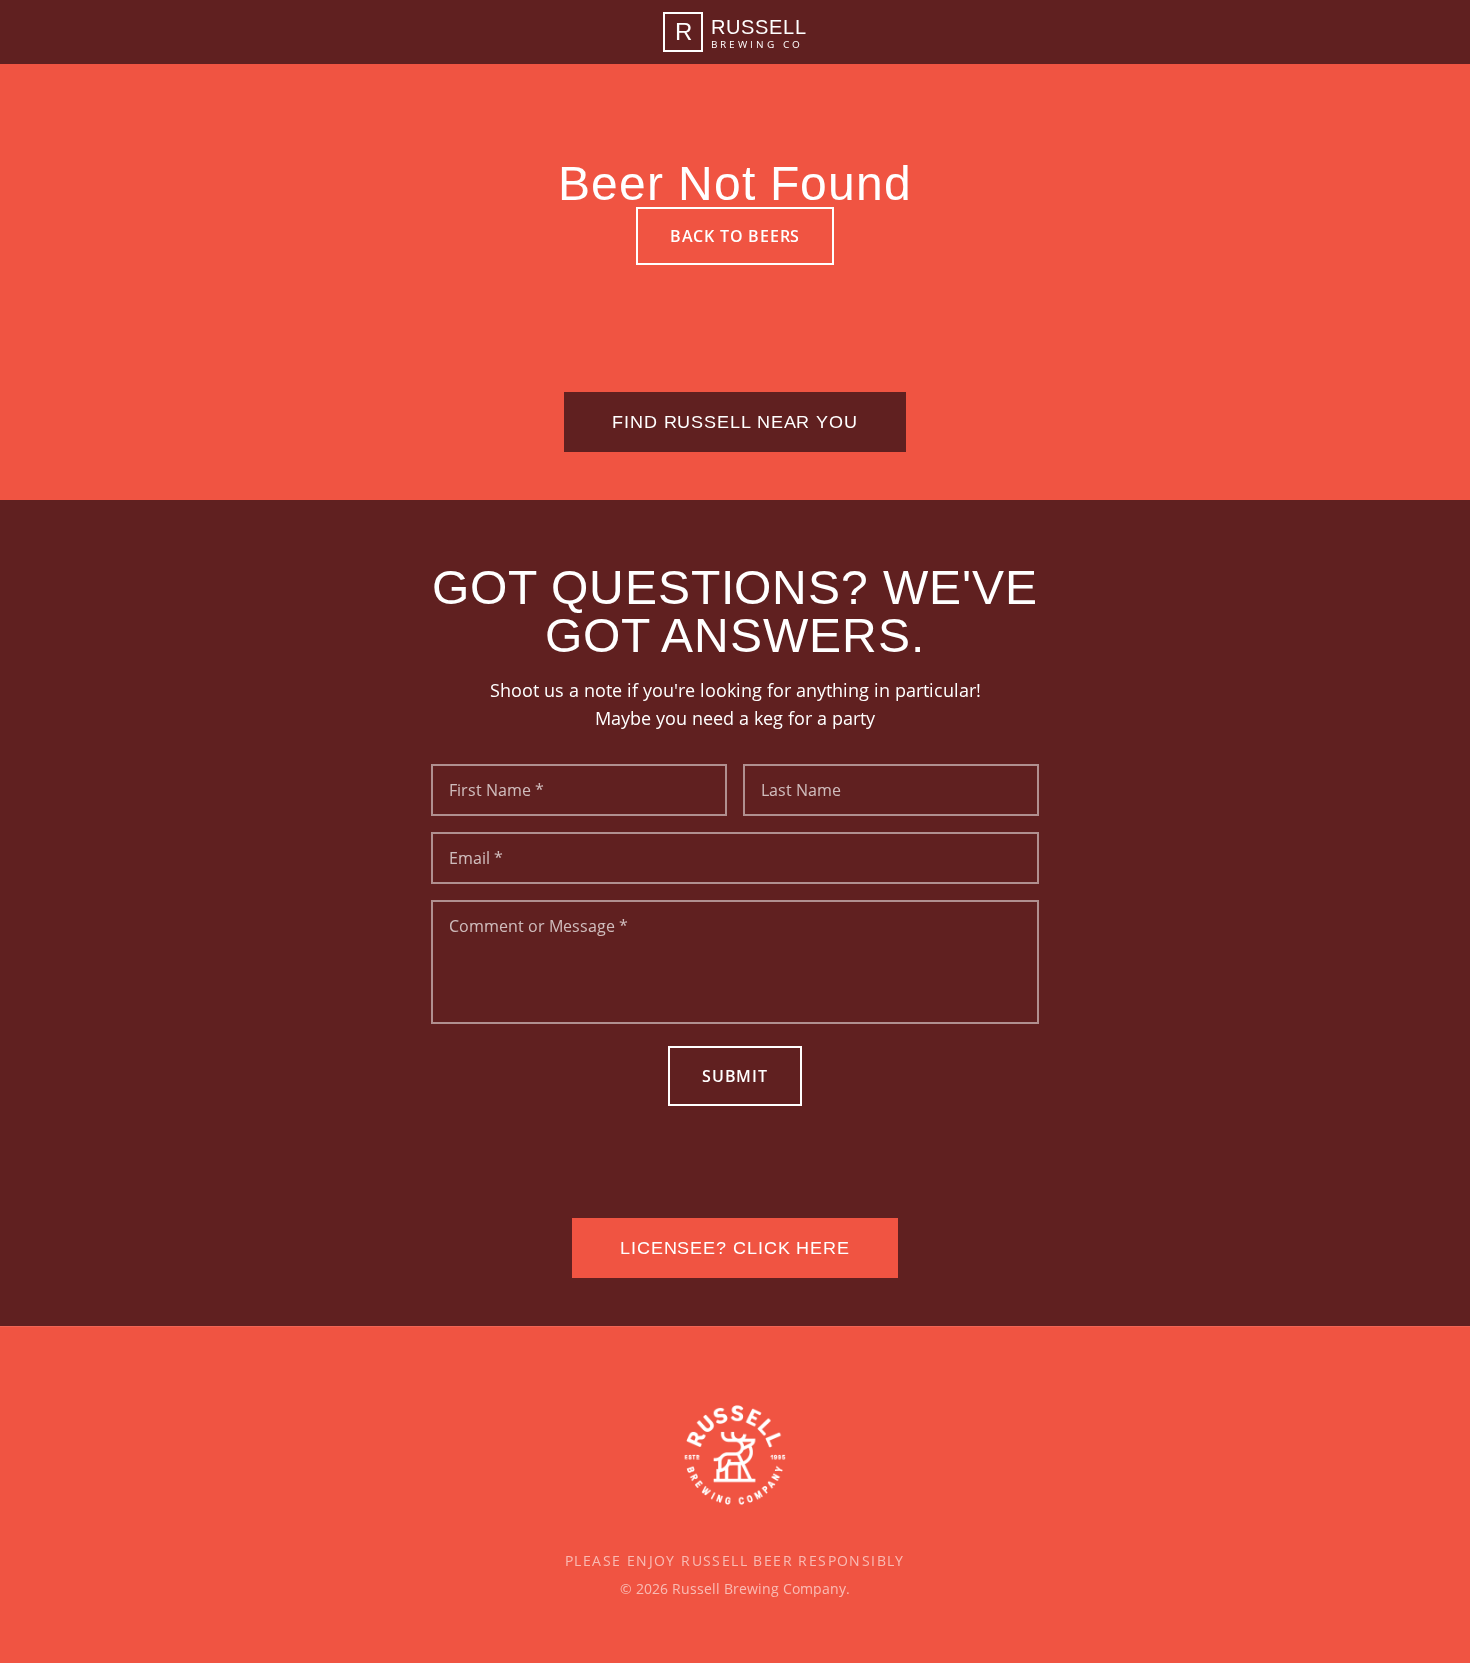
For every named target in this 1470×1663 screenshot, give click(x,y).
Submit (735, 1076)
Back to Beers (735, 236)
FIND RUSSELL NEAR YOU (735, 422)
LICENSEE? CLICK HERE (735, 1248)
